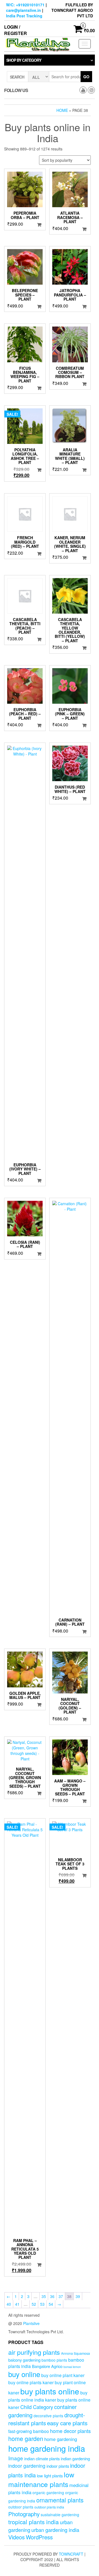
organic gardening (48, 2493)
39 (78, 2296)
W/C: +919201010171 (25, 5)
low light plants (50, 2476)
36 (52, 2296)
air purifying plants (34, 2352)
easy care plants (67, 2423)
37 (61, 2296)
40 (9, 2304)
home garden (26, 2438)
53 (42, 2304)
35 (44, 2296)
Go (86, 77)
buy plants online (50, 2391)
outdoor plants (21, 2507)
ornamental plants (60, 2500)
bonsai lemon (72, 2367)
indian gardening (75, 2458)
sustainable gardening (60, 2515)
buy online (24, 2374)
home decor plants (70, 2431)
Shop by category (24, 60)
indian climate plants (42, 2458)
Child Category (37, 2407)
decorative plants (48, 2416)
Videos (16, 2537)
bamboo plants (54, 2360)
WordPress (39, 2537)
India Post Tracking (24, 16)
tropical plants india (34, 2522)
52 (34, 2304)
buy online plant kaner (63, 2375)
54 (51, 2304)
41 (17, 2304)
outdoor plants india (49, 2507)
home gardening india (47, 2448)
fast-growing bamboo (29, 2431)
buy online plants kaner (31, 2382)
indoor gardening (27, 2466)
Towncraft (71, 2554)
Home (62, 110)
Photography (24, 2514)
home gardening (61, 2439)
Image (16, 2458)
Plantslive (31, 2323)
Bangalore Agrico (47, 2366)
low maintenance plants (41, 2479)
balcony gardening (24, 2360)
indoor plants (58, 2466)
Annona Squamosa (75, 2353)
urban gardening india (55, 2530)
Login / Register (16, 30)
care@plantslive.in (24, 10)
